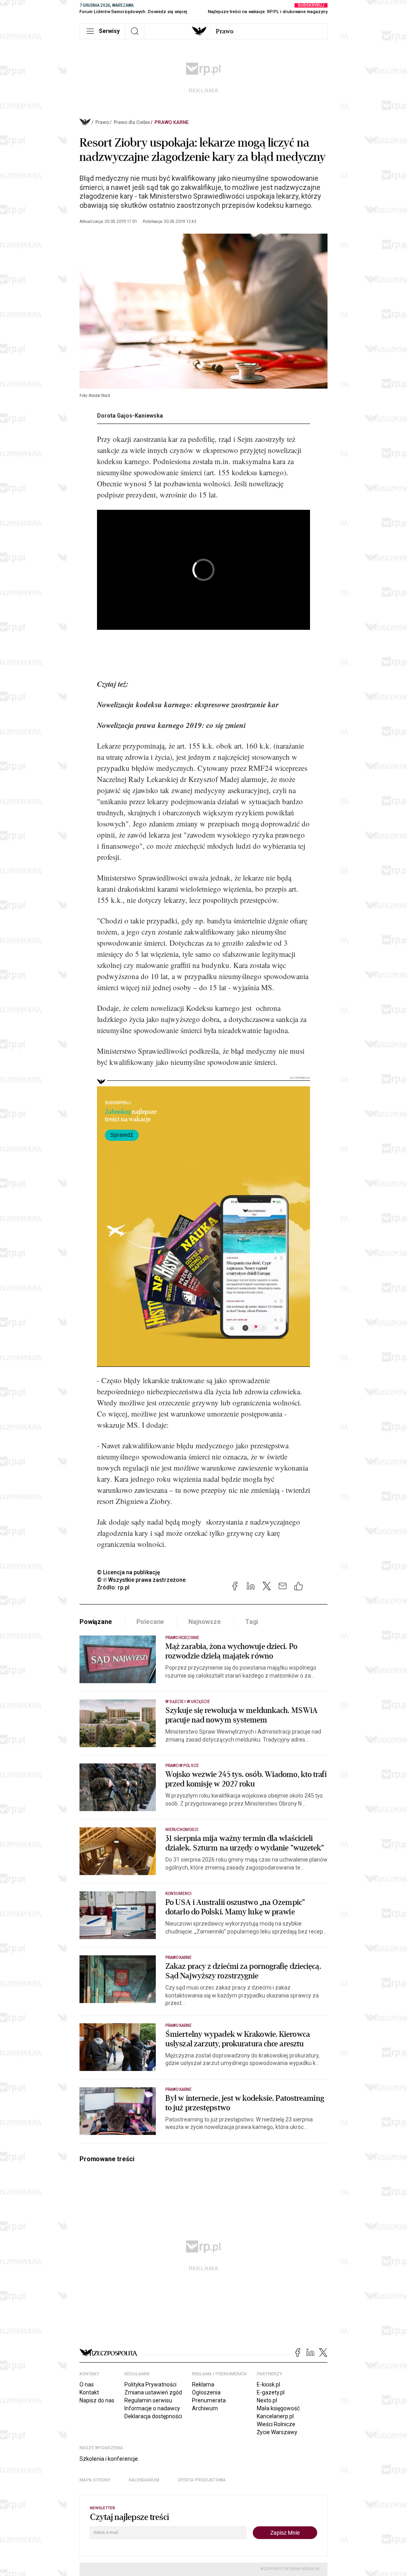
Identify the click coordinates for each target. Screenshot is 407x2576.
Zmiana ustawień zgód (153, 2392)
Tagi (252, 1622)
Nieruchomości (182, 1830)
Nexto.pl (267, 2400)
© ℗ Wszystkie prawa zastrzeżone (141, 1580)
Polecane (150, 1622)
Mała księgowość (278, 2408)
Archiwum (205, 2408)
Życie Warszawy (277, 2432)
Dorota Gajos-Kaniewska (130, 416)
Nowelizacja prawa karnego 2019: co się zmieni (171, 725)
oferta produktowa (202, 2480)
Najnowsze (205, 1622)
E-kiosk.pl (268, 2384)
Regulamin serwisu (148, 2400)
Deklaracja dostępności (153, 2416)
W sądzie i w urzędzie (188, 1702)
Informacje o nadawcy (152, 2408)
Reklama (203, 2384)
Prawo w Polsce (182, 1766)
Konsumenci (179, 1894)
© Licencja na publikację (129, 1572)
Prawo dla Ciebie (132, 122)
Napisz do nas (97, 2400)
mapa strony (95, 2480)
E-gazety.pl (271, 2392)
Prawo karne (172, 122)
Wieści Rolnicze (276, 2424)
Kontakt (89, 2392)
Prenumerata (209, 2400)
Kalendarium (144, 2480)
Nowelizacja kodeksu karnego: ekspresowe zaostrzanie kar (188, 704)
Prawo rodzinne (182, 1638)
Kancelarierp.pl (275, 2416)
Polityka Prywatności (150, 2384)
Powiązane (96, 1622)
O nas (87, 2384)
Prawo (225, 31)
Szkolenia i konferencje (109, 2459)
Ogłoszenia (206, 2392)
